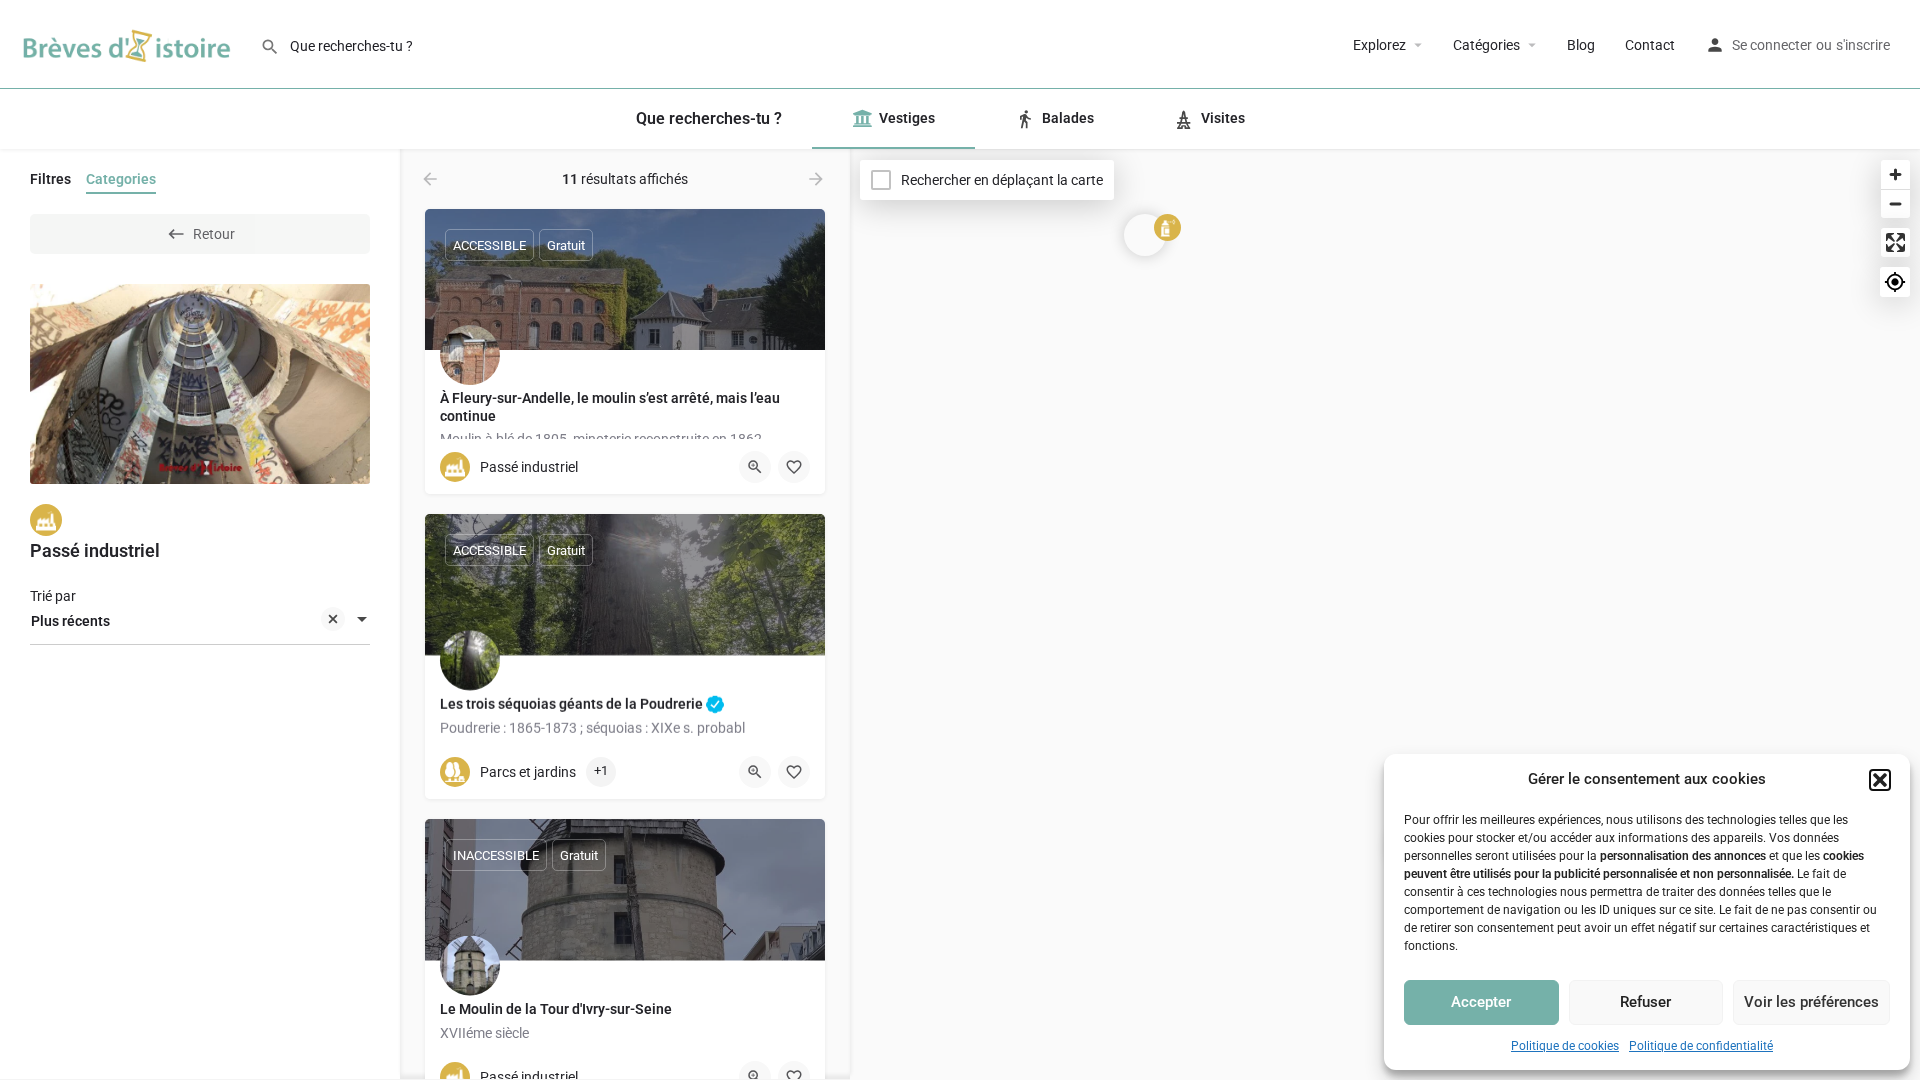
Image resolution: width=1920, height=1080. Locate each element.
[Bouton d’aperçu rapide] (755, 467)
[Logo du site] (130, 43)
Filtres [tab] (50, 179)
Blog (1581, 45)
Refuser (1645, 1002)
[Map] (1385, 615)
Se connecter (1772, 45)
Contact (1650, 45)
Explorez (1379, 45)
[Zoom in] (1895, 174)
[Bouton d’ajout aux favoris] (794, 467)
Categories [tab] (121, 179)
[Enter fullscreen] (1895, 242)
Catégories (1486, 45)
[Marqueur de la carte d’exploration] (1145, 235)
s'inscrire (1863, 45)
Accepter (1481, 1002)
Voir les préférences (1811, 1002)
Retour (214, 234)
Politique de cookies (1565, 1046)
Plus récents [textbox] (70, 621)
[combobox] (200, 621)
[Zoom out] (1895, 203)
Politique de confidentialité (1701, 1046)
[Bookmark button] (794, 772)
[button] (1880, 780)
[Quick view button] (755, 772)
